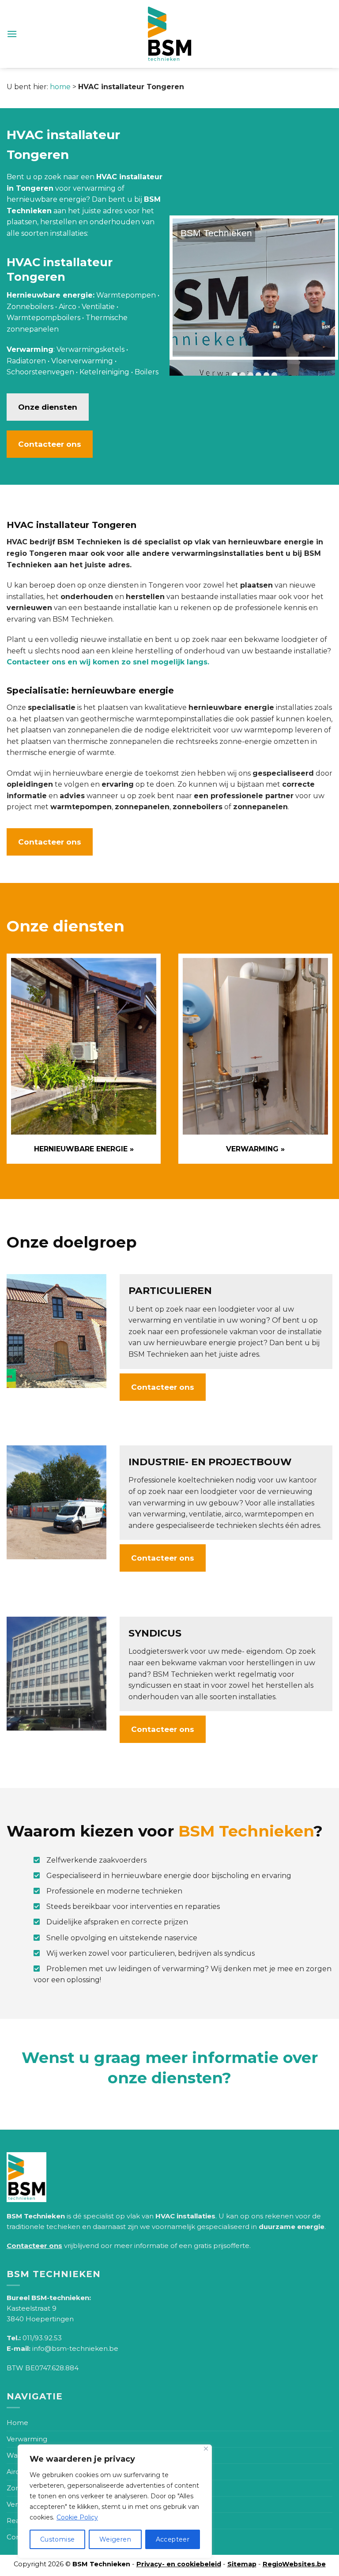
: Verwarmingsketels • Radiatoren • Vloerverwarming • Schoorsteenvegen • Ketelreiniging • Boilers (83, 361)
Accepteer (173, 2539)
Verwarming (27, 2439)
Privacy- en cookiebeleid (179, 2564)
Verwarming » (255, 1149)
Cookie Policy (77, 2517)
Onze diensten (48, 407)
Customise (58, 2539)
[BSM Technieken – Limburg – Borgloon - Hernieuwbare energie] (170, 34)
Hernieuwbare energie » (84, 1149)
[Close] (206, 2449)
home (60, 87)
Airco (15, 2472)
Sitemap (242, 2564)
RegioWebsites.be (294, 2564)
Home (17, 2423)
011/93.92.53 (42, 2338)
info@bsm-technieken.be (75, 2348)
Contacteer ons (50, 444)
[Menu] (12, 34)
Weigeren (115, 2539)
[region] (115, 2501)
